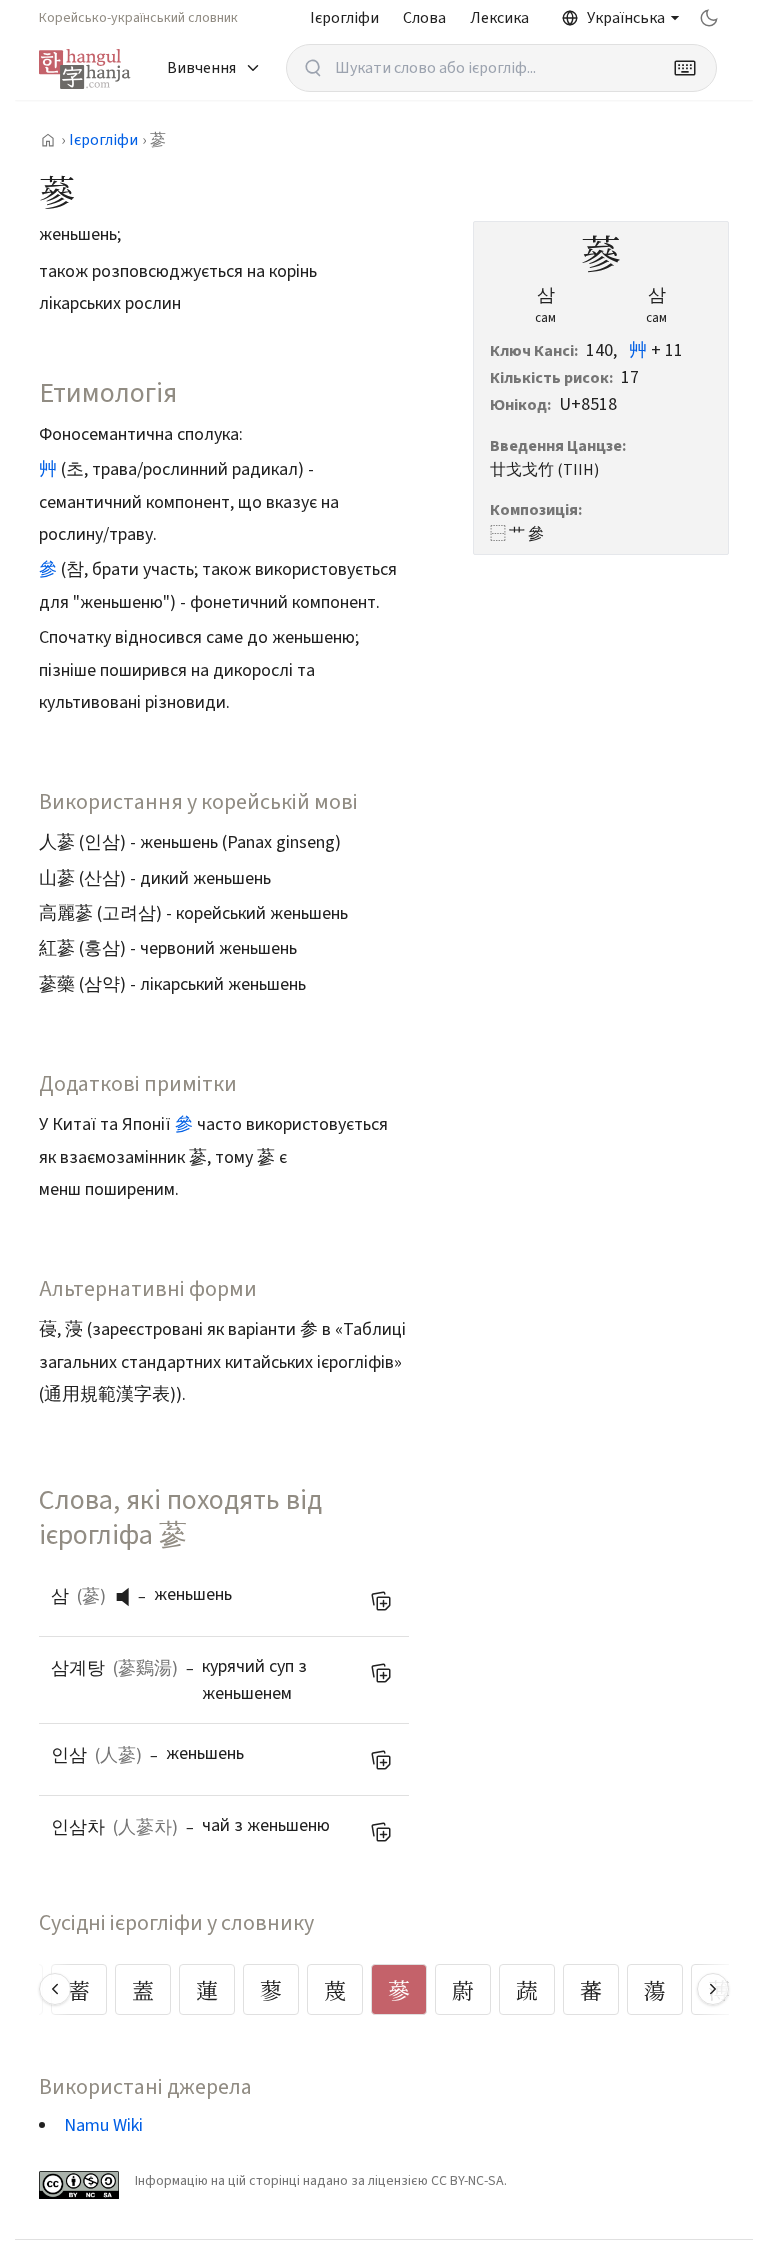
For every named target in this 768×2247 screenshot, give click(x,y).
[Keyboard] (685, 68)
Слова (424, 18)
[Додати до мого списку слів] (381, 1601)
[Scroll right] (713, 1989)
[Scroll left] (55, 1989)
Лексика (499, 18)
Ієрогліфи (344, 18)
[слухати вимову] (130, 1597)
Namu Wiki (103, 2125)
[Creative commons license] (79, 2185)
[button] (128, 1597)
